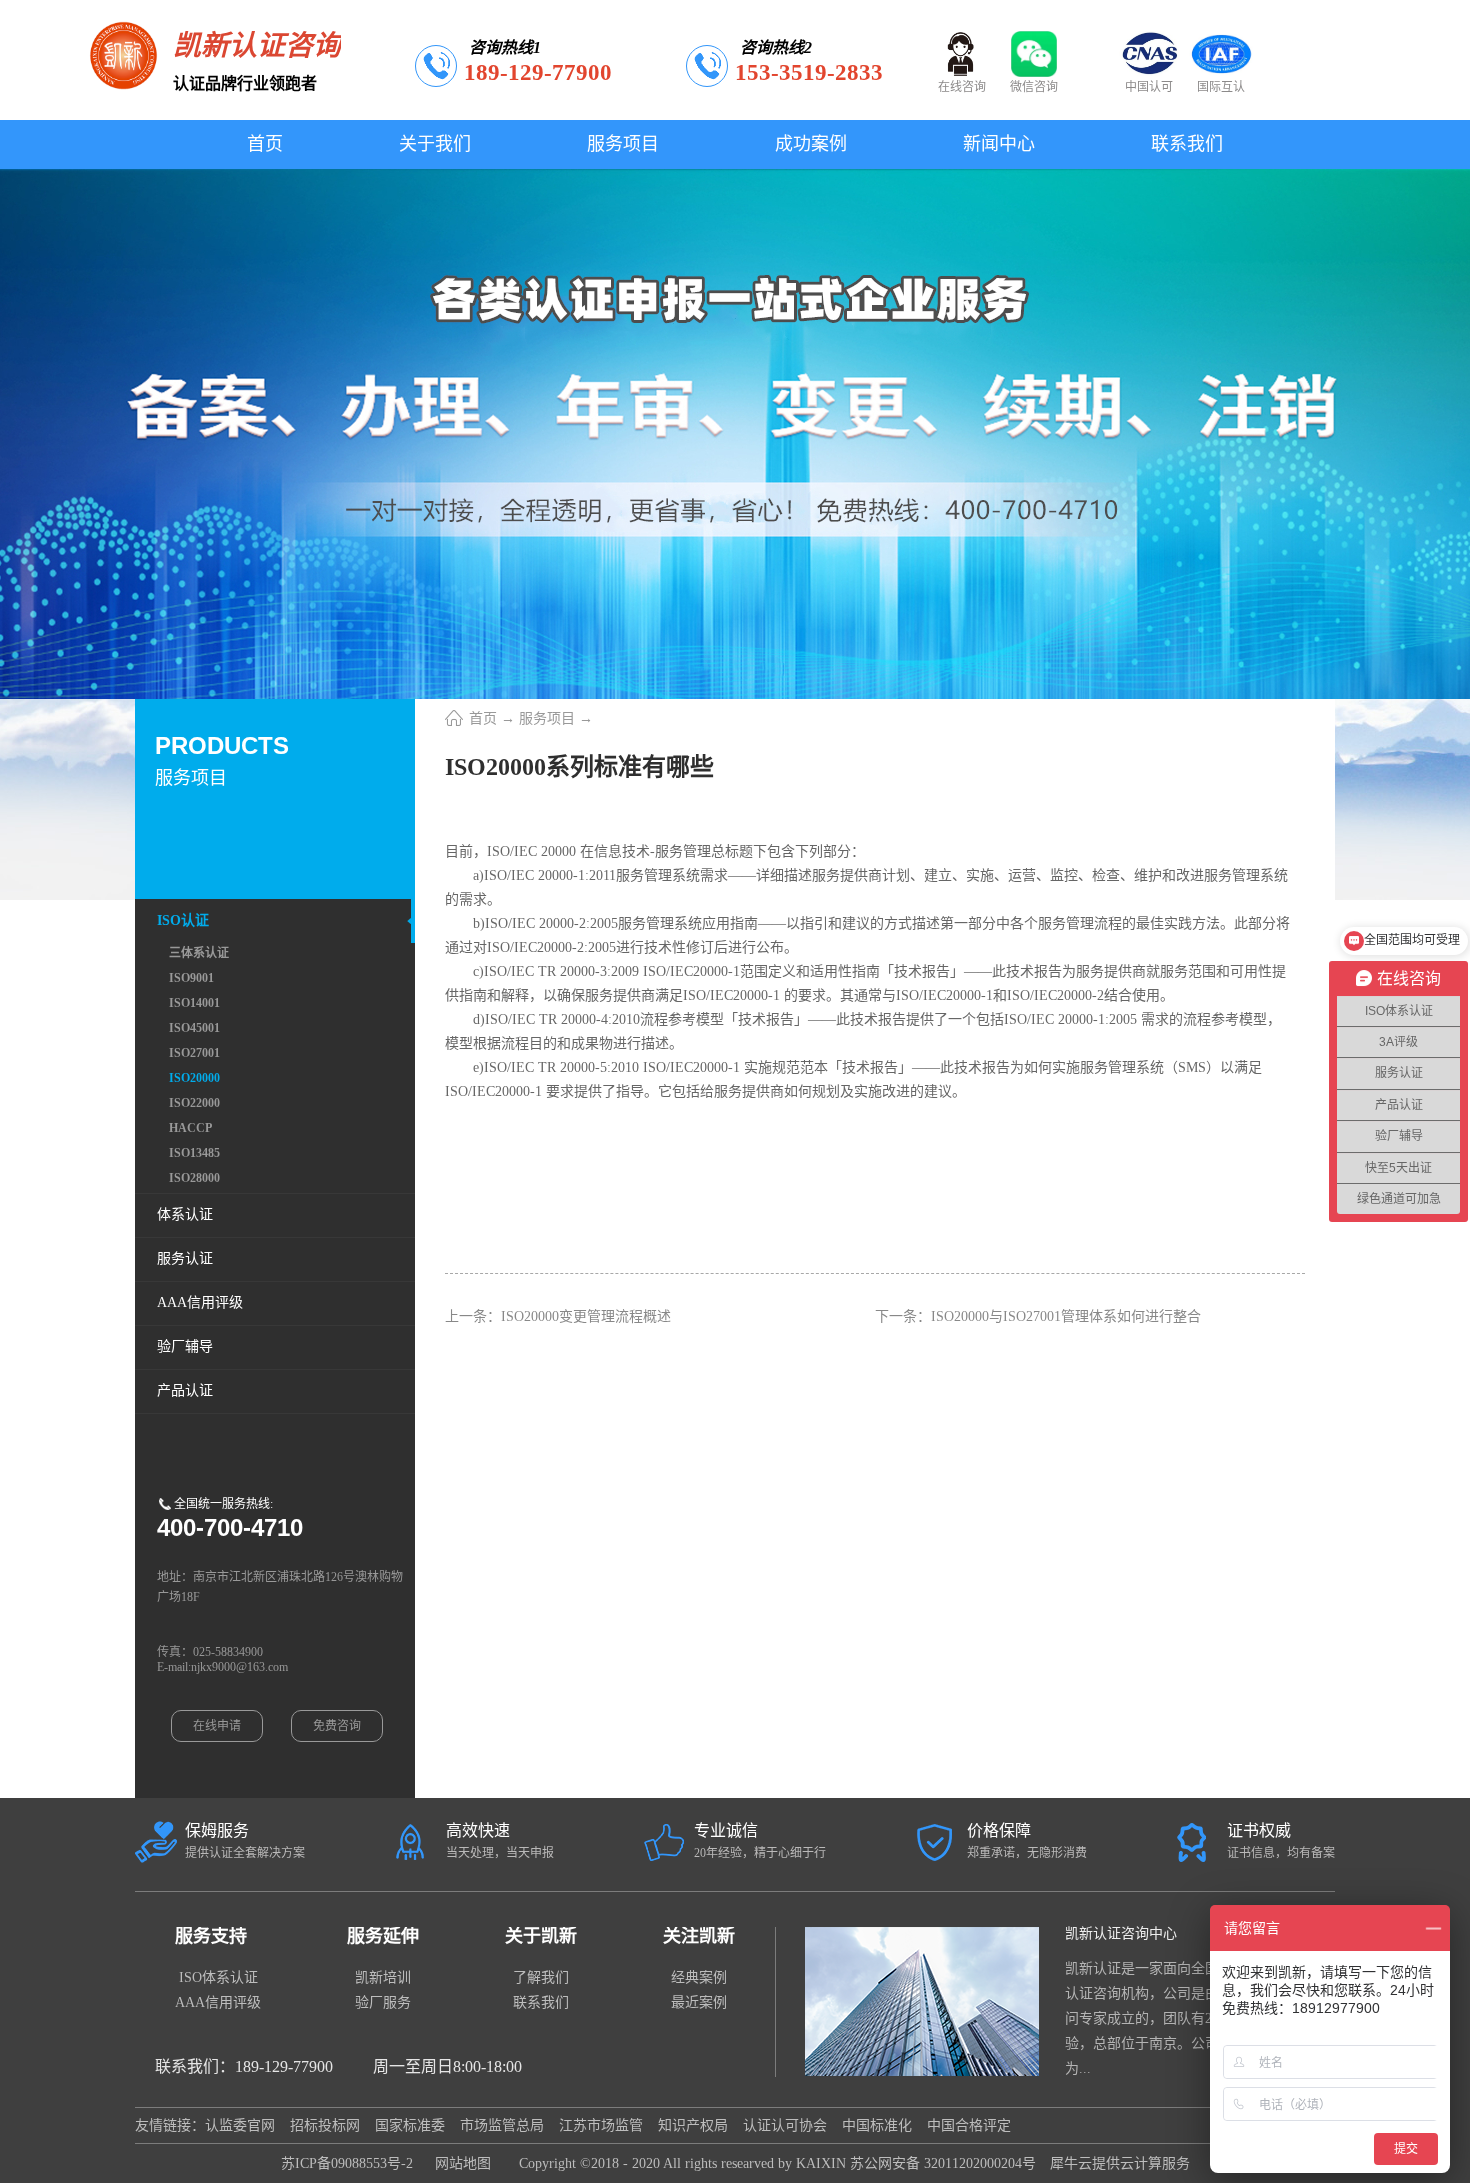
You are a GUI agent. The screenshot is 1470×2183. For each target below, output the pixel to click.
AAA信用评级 (218, 2002)
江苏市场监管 (601, 2125)
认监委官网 (240, 2125)
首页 (265, 144)
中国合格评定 (969, 2125)
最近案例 (699, 2002)
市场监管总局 (502, 2125)
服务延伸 (383, 1936)
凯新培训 (383, 1977)
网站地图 (459, 2163)
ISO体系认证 (218, 1977)
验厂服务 (383, 2002)
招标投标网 (325, 2125)
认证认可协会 (785, 2125)
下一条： (1038, 1316)
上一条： (558, 1316)
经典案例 (699, 1977)
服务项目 (547, 718)
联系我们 (541, 2002)
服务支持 (211, 1936)
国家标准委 (410, 2125)
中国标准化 (877, 2125)
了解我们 (541, 1977)
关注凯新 (699, 1936)
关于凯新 (541, 1936)
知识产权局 (693, 2125)
